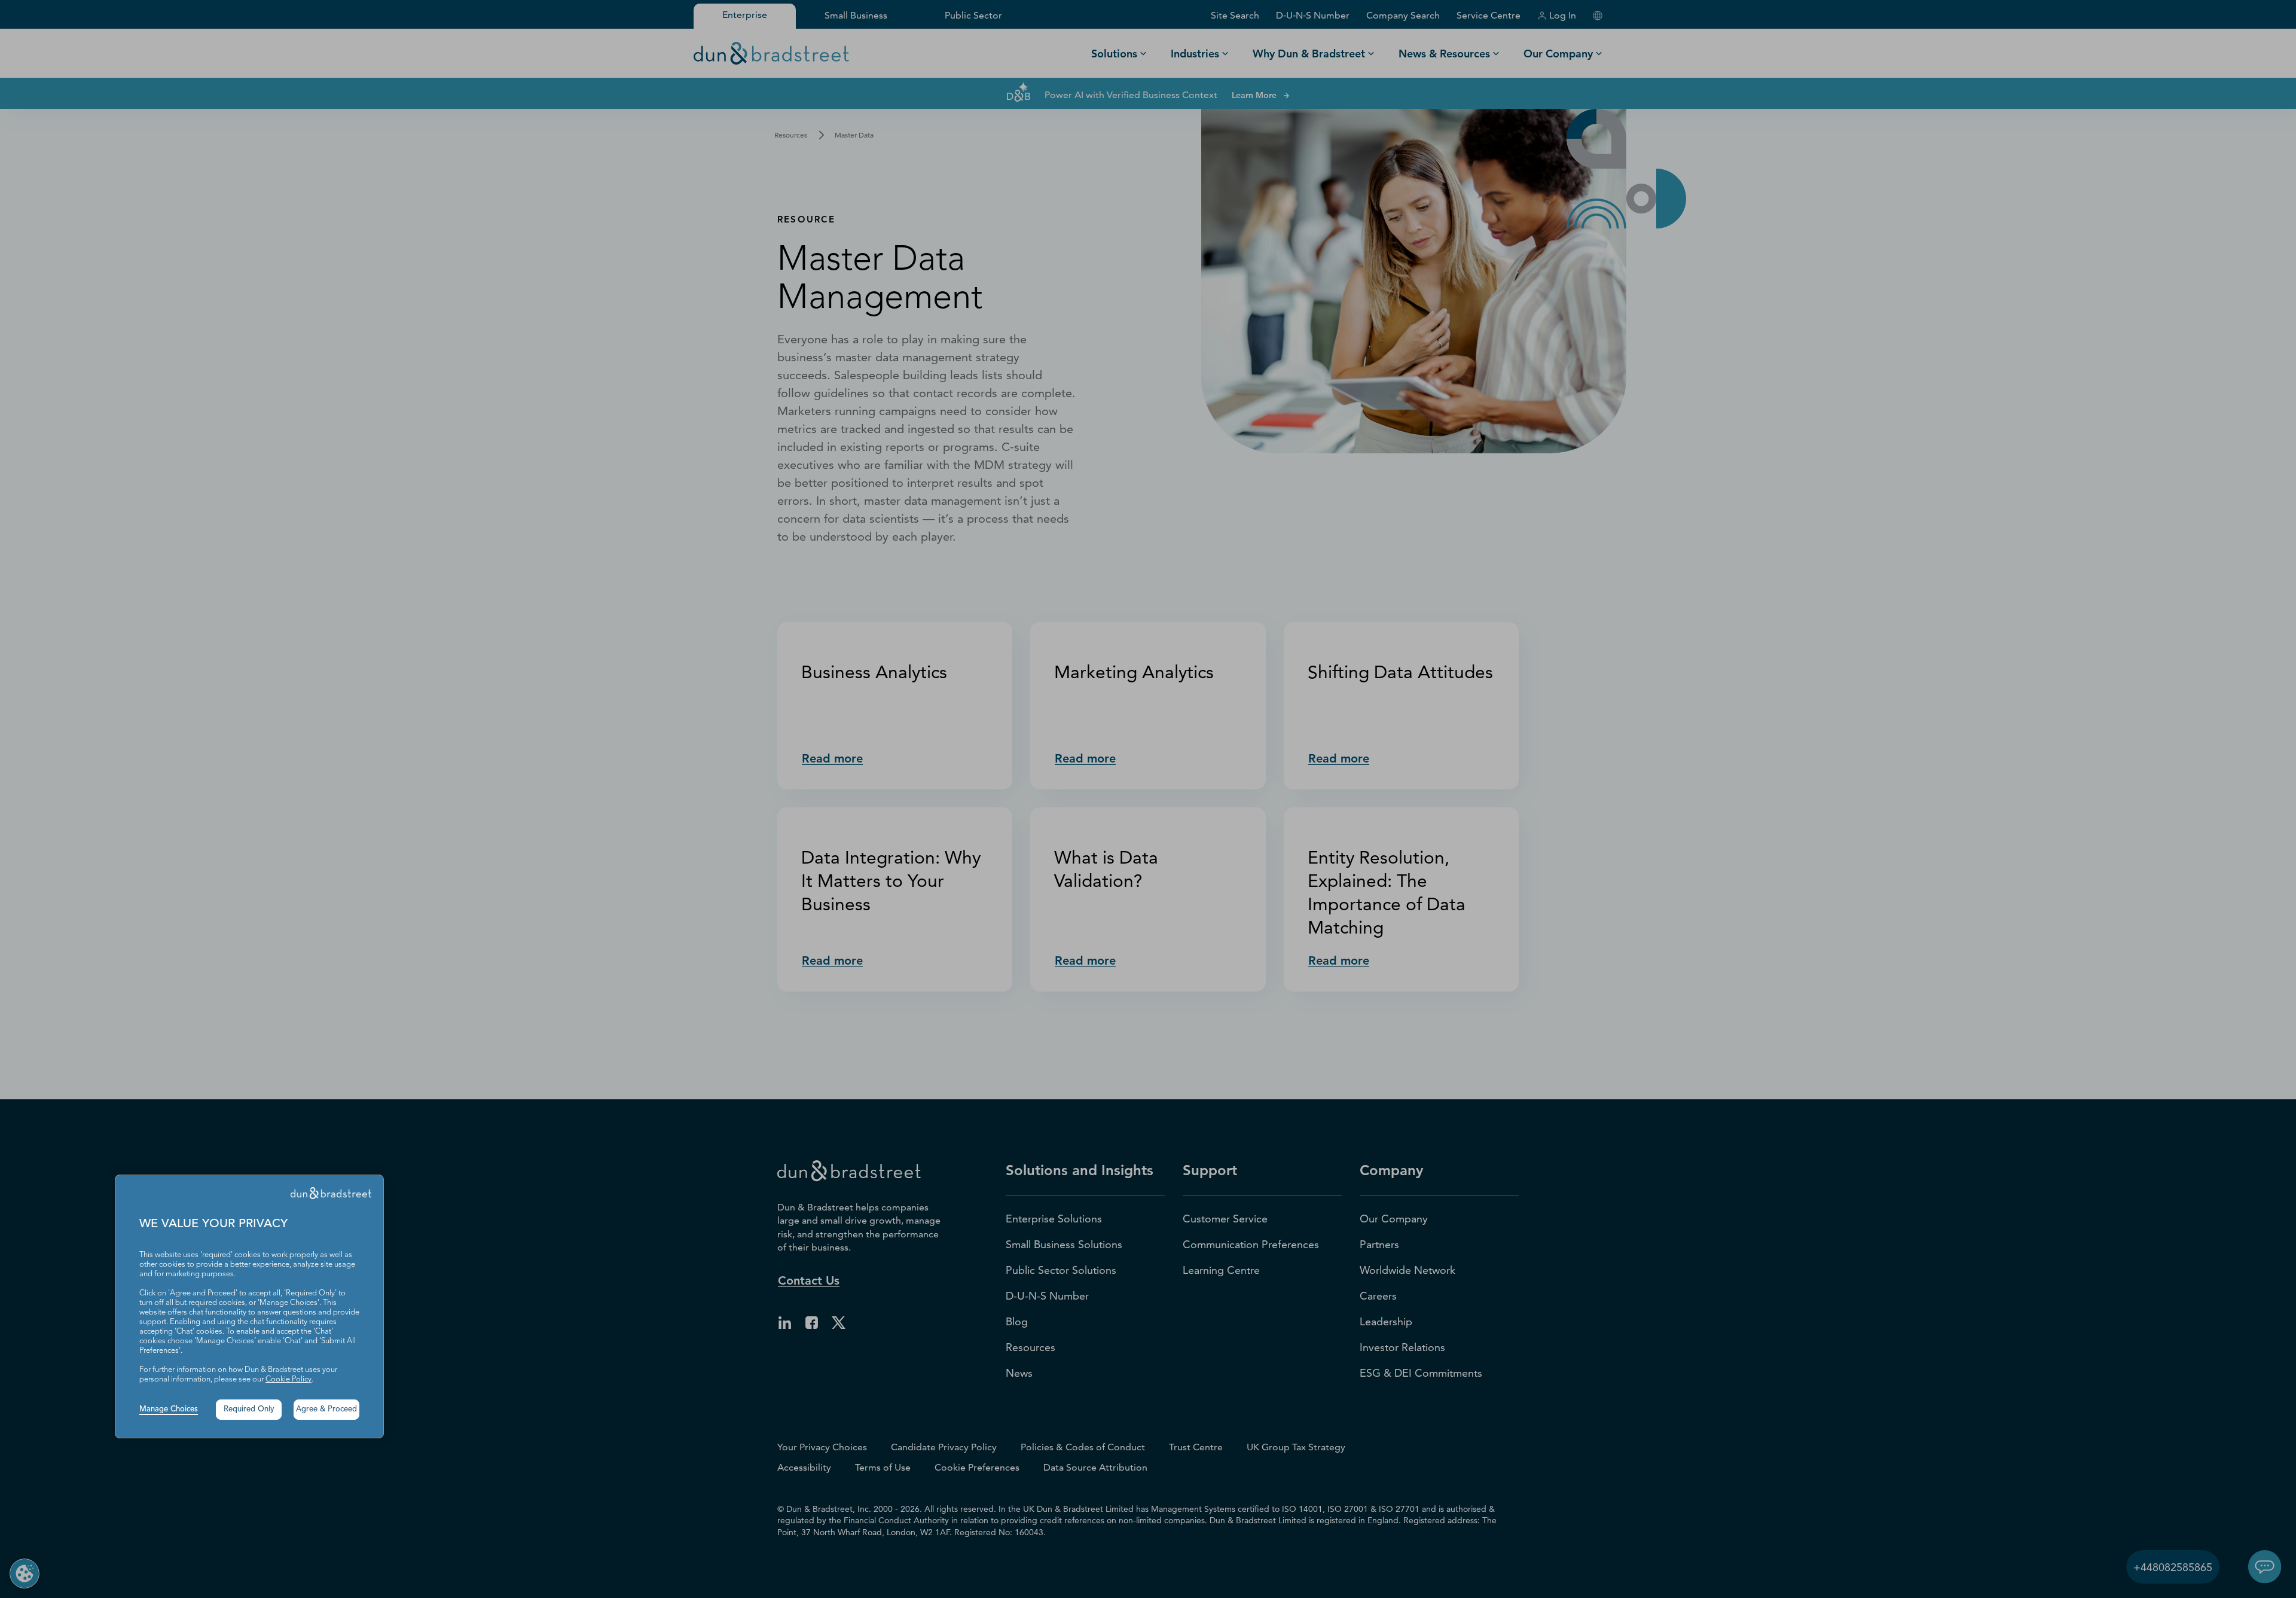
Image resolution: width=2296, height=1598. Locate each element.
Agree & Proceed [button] (326, 1409)
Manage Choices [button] (169, 1409)
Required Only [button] (249, 1409)
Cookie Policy (288, 1379)
